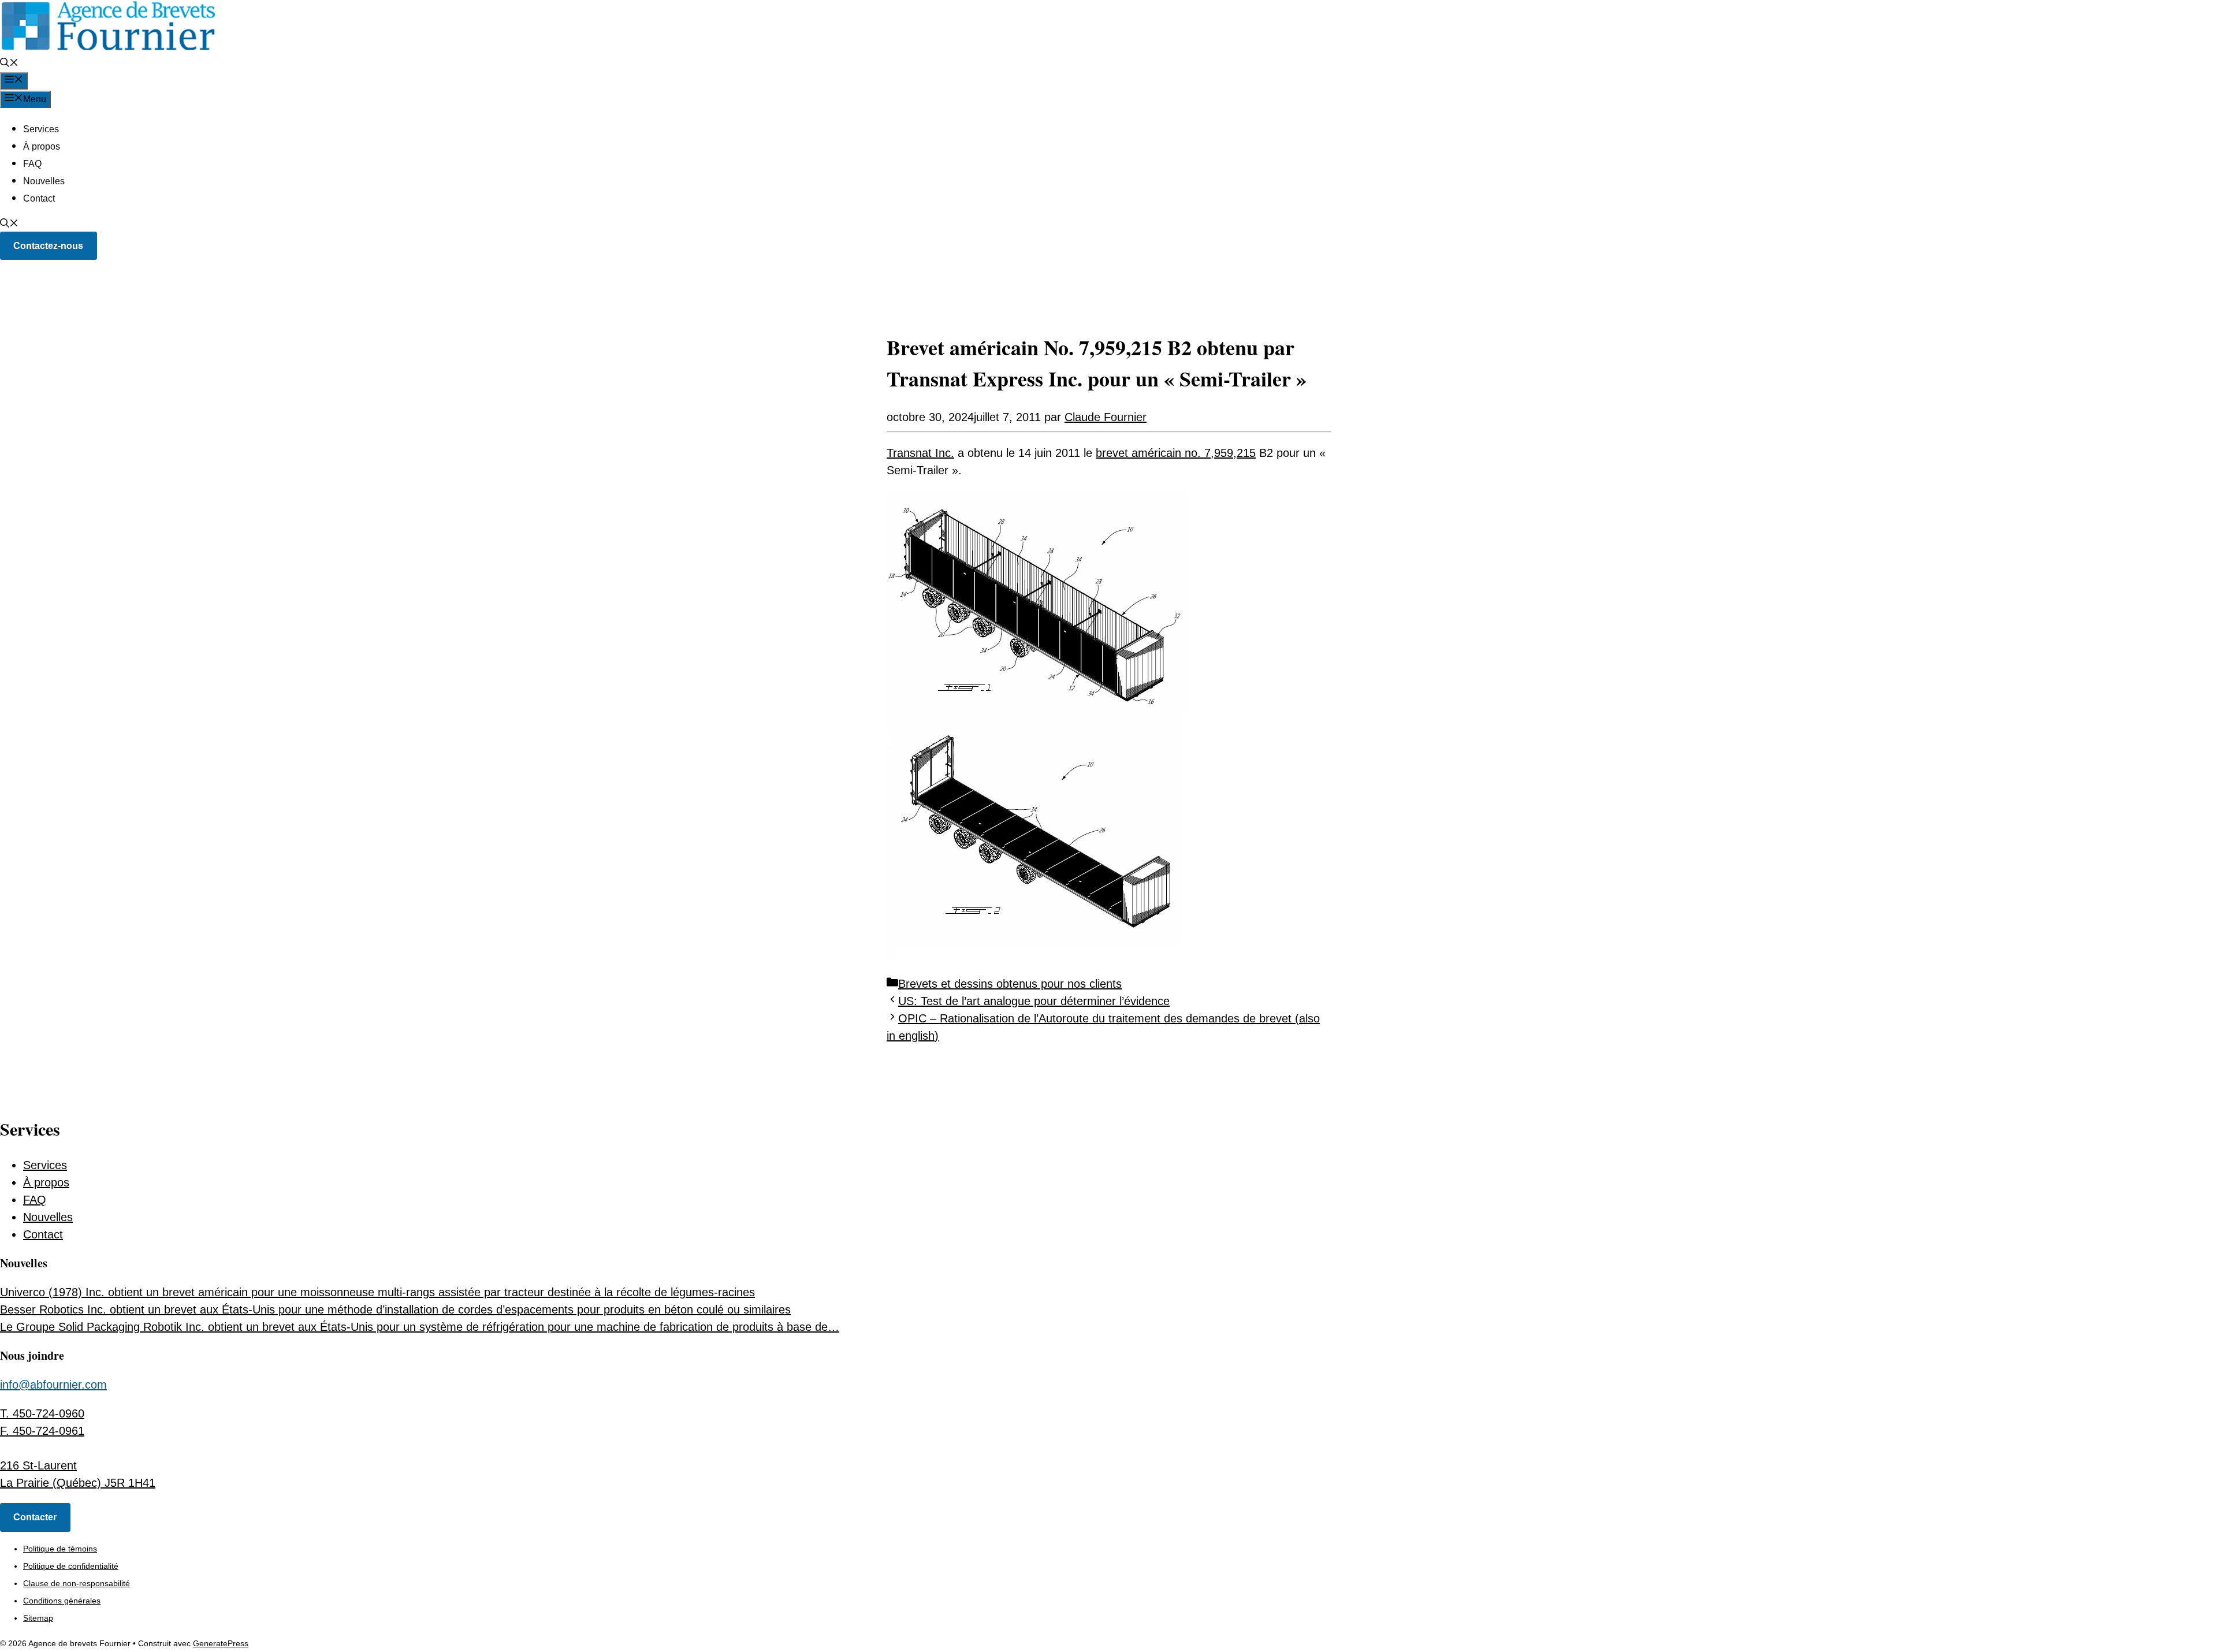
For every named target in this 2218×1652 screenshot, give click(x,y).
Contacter (35, 1517)
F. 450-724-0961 (42, 1431)
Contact (39, 198)
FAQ (32, 164)
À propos (42, 146)
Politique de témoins (60, 1549)
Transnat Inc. (920, 453)
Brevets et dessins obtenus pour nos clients (1010, 984)
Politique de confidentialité (71, 1566)
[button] (9, 64)
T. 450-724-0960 (42, 1413)
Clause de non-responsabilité (77, 1583)
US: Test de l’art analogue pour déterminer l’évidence (1034, 1001)
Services (41, 129)
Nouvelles (44, 181)
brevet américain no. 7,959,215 (1176, 453)
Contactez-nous (48, 246)
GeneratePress (221, 1643)
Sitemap (38, 1618)
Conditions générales (62, 1601)
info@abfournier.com (53, 1385)
